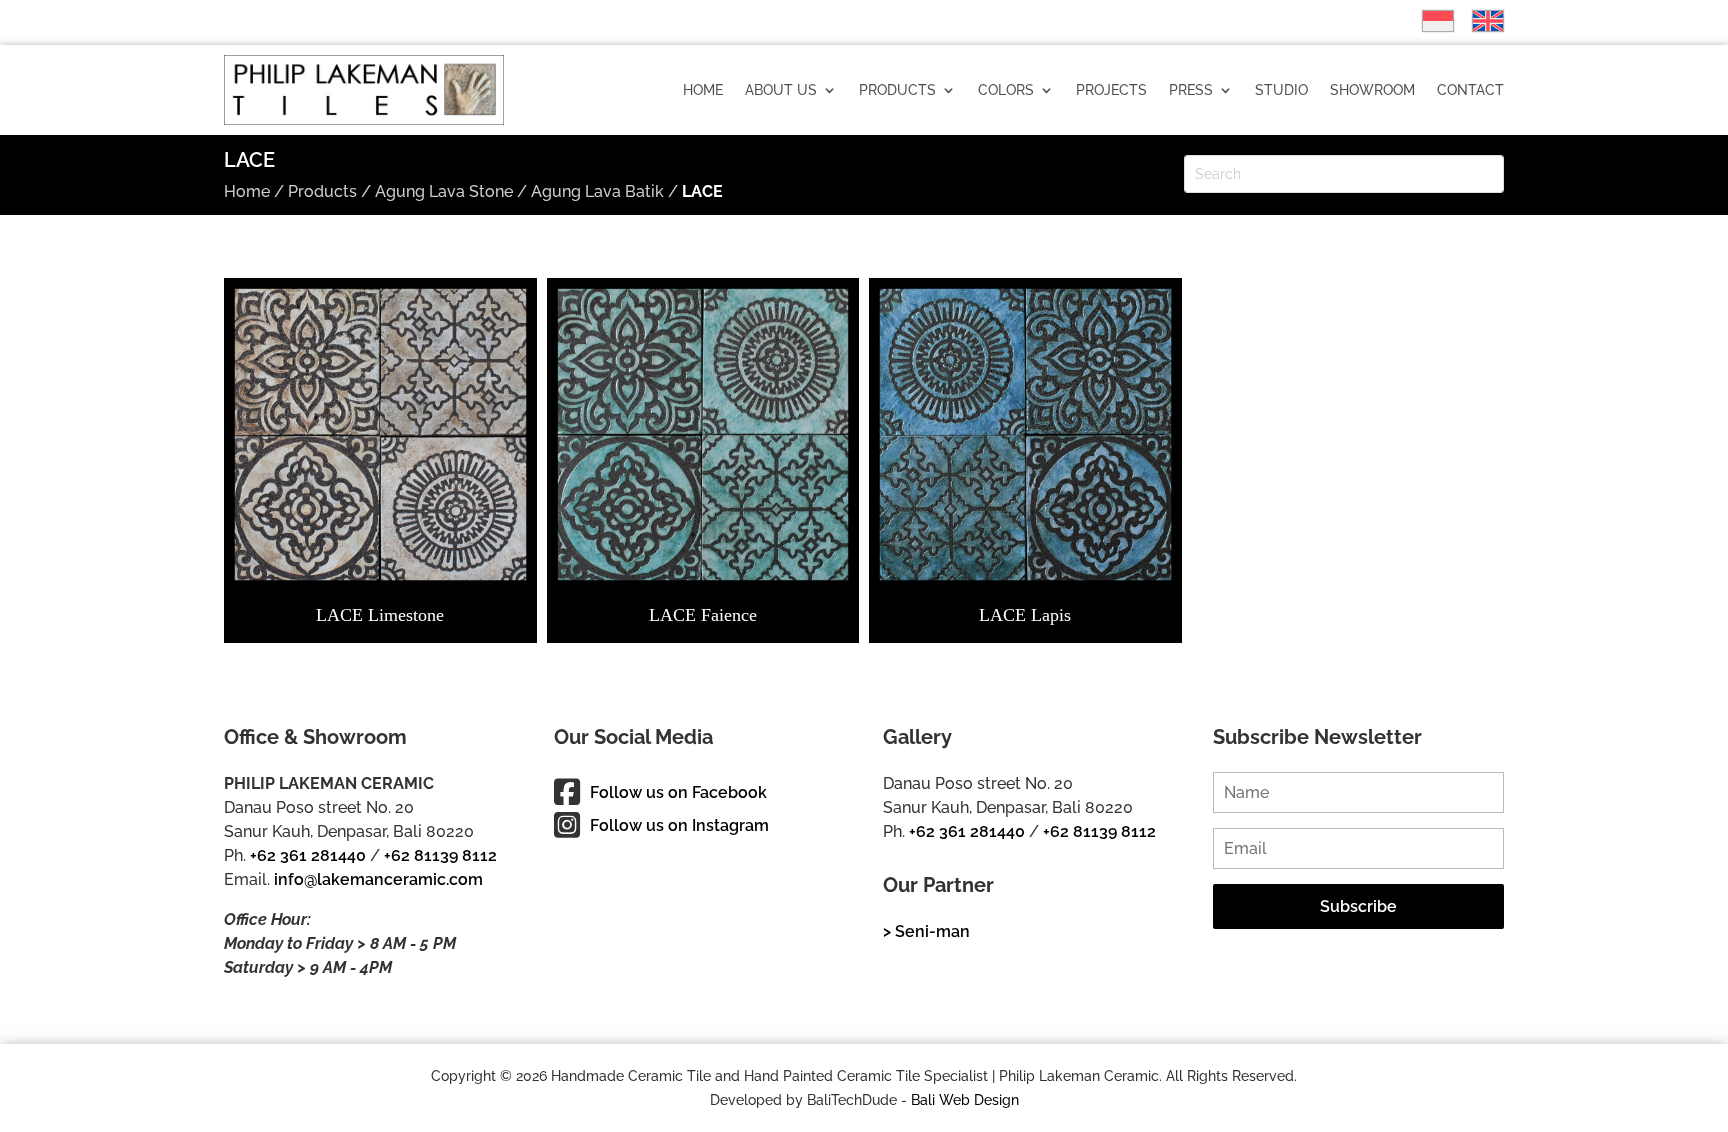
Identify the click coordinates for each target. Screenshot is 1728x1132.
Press (1191, 90)
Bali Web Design (965, 1100)
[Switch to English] (1478, 21)
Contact (1470, 90)
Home (703, 90)
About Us (781, 90)
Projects (1111, 90)
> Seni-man (926, 931)
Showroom (1372, 90)
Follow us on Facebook (678, 792)
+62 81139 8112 (440, 855)
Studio (1281, 90)
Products (897, 90)
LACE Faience (703, 615)
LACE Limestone (380, 615)
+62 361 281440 (308, 855)
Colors (1006, 90)
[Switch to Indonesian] (1428, 21)
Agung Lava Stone (444, 191)
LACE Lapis (1025, 615)
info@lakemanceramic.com (378, 879)
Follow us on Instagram (679, 825)
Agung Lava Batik (597, 191)
